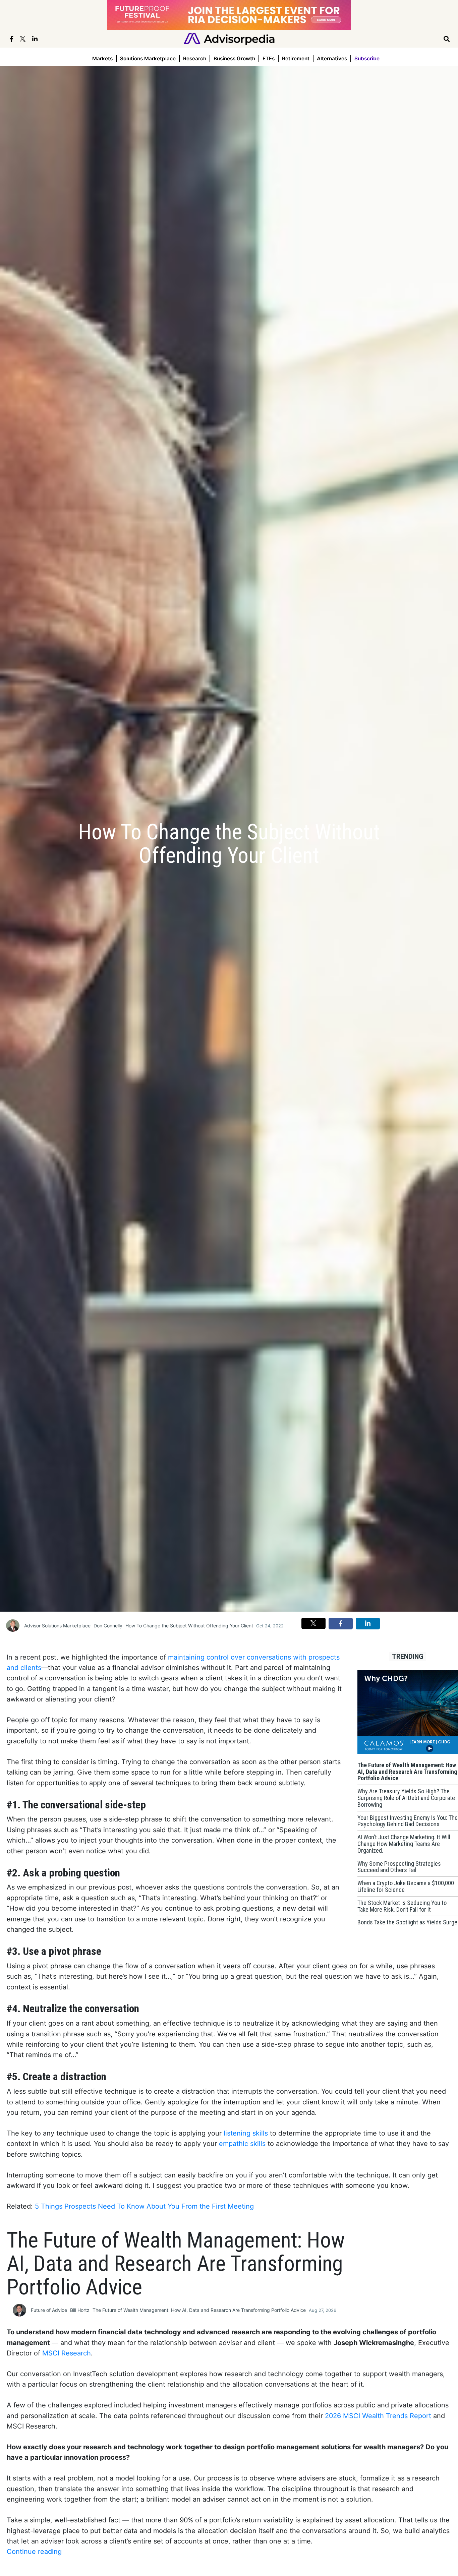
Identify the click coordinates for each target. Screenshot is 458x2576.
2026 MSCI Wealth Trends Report (378, 2416)
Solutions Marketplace (148, 58)
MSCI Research (67, 2353)
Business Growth (234, 58)
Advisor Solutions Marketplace (57, 1626)
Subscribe (367, 58)
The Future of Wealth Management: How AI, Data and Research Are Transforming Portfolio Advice (199, 2310)
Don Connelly (108, 1626)
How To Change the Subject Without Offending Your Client (189, 1626)
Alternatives (332, 58)
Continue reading (34, 2552)
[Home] (229, 38)
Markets (102, 58)
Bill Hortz (80, 2310)
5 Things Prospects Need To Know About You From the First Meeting (144, 2206)
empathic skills (242, 2144)
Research (195, 58)
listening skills (246, 2133)
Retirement (296, 58)
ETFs (269, 58)
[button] (313, 1623)
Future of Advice (49, 2310)
